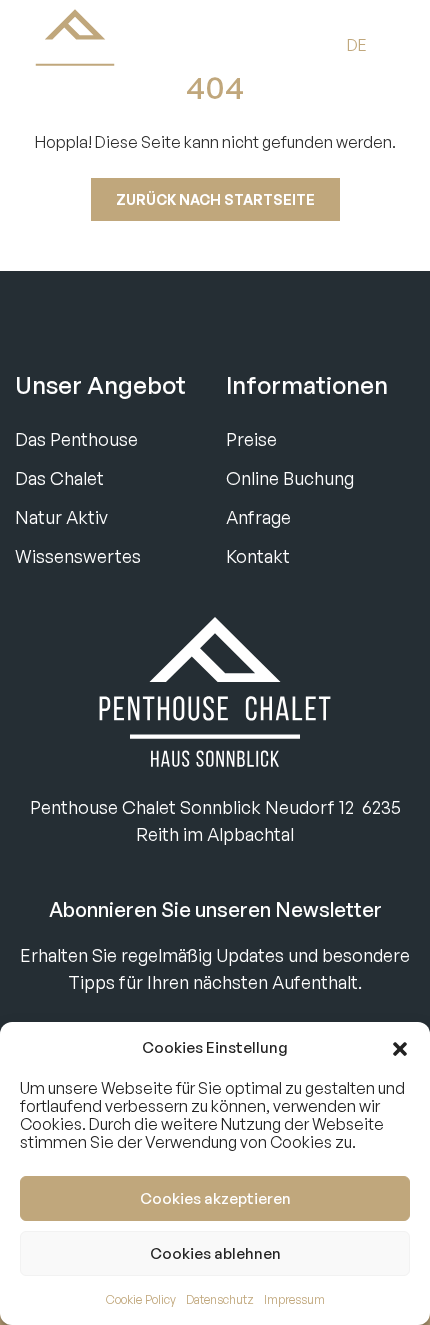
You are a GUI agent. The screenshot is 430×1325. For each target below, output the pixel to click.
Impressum (294, 1299)
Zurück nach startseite (215, 199)
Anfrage (258, 517)
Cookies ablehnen (215, 1253)
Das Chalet (59, 478)
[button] (400, 1048)
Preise (251, 439)
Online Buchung (290, 478)
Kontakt (258, 556)
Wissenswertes (78, 556)
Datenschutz (220, 1299)
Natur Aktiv (61, 517)
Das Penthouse (76, 439)
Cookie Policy (141, 1299)
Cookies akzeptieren (215, 1198)
